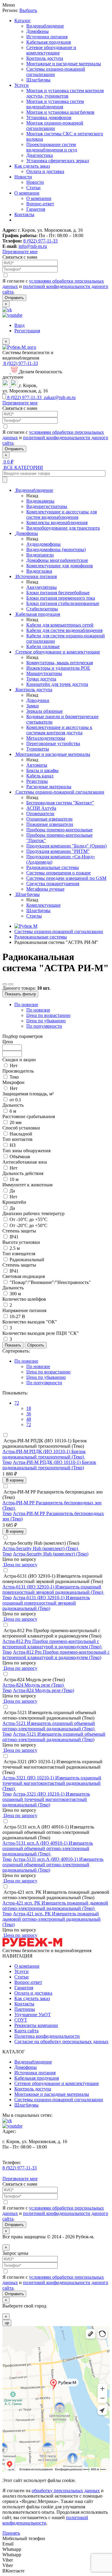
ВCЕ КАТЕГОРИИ (23, 467)
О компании (27, 193)
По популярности (44, 1026)
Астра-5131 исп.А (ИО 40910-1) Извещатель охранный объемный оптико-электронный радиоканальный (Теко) (53, 1865)
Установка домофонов (49, 117)
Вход (19, 325)
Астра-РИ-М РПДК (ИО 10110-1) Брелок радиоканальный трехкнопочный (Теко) (49, 1465)
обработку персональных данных (66, 2491)
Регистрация (27, 331)
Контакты (24, 214)
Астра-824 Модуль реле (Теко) (43, 1690)
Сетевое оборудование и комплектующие (51, 50)
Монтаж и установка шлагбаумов (60, 112)
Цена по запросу (20, 1565)
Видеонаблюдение (45, 26)
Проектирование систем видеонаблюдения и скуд (52, 147)
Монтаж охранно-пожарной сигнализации (55, 126)
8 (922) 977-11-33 (40, 241)
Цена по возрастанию (48, 1015)
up (7, 2323)
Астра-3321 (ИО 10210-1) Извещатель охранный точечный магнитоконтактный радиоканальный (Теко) (46, 1799)
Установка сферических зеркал (58, 161)
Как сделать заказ (32, 166)
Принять (11, 2533)
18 (29, 1408)
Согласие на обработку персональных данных (61, 2041)
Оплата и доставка (45, 171)
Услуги (22, 85)
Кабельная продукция (49, 42)
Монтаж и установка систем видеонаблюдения (55, 104)
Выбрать (28, 10)
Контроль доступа (45, 58)
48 (29, 1419)
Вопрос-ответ (40, 204)
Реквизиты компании (36, 2025)
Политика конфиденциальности (47, 2036)
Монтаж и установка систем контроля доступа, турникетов (65, 93)
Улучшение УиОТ (33, 2015)
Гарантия (36, 209)
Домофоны (37, 31)
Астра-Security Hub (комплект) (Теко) (51, 1554)
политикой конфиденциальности (45, 2520)
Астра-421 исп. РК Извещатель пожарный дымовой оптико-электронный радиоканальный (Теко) (52, 1919)
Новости (23, 177)
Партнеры (25, 2009)
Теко (7, 1462)
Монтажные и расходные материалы (64, 64)
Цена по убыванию (46, 1021)
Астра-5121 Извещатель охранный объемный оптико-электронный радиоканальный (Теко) (54, 1737)
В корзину (14, 1480)
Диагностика (40, 155)
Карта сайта (26, 2031)
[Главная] (26, 926)
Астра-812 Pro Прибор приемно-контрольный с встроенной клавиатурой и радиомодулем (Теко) (56, 1655)
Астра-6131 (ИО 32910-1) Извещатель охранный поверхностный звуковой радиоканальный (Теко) (46, 1603)
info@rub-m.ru (33, 246)
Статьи (33, 188)
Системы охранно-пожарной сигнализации (59, 2100)
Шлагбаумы (38, 80)
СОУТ (21, 2020)
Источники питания (47, 37)
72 (17, 1403)
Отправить (14, 298)
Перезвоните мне (20, 252)
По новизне (26, 1005)
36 (29, 1414)
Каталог (23, 21)
